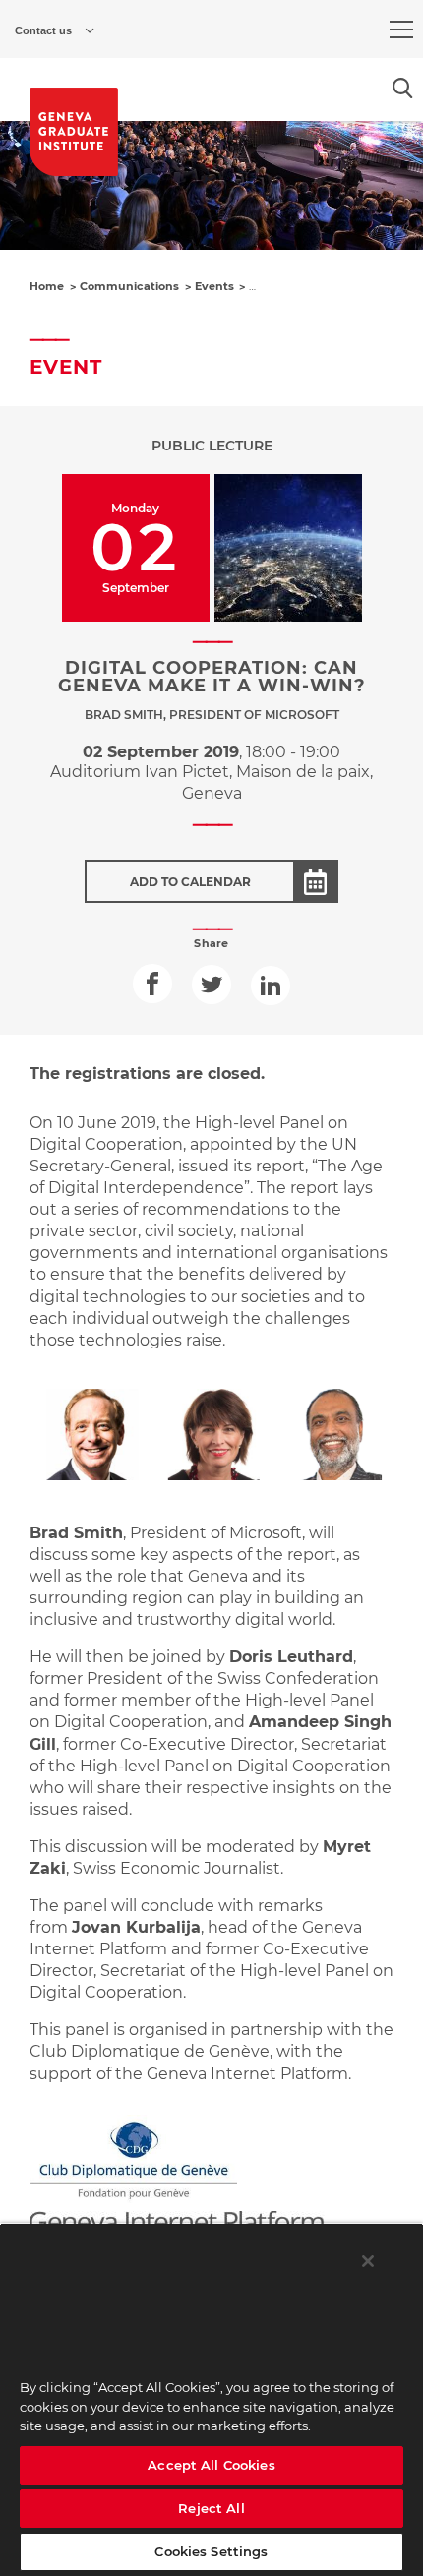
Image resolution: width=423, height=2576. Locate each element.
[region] (211, 2399)
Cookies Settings (211, 2551)
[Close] (368, 2261)
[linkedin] (271, 986)
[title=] (74, 132)
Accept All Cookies (211, 2465)
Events (214, 286)
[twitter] (211, 985)
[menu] (401, 30)
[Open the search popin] (403, 88)
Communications (129, 286)
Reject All (211, 2508)
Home (47, 286)
